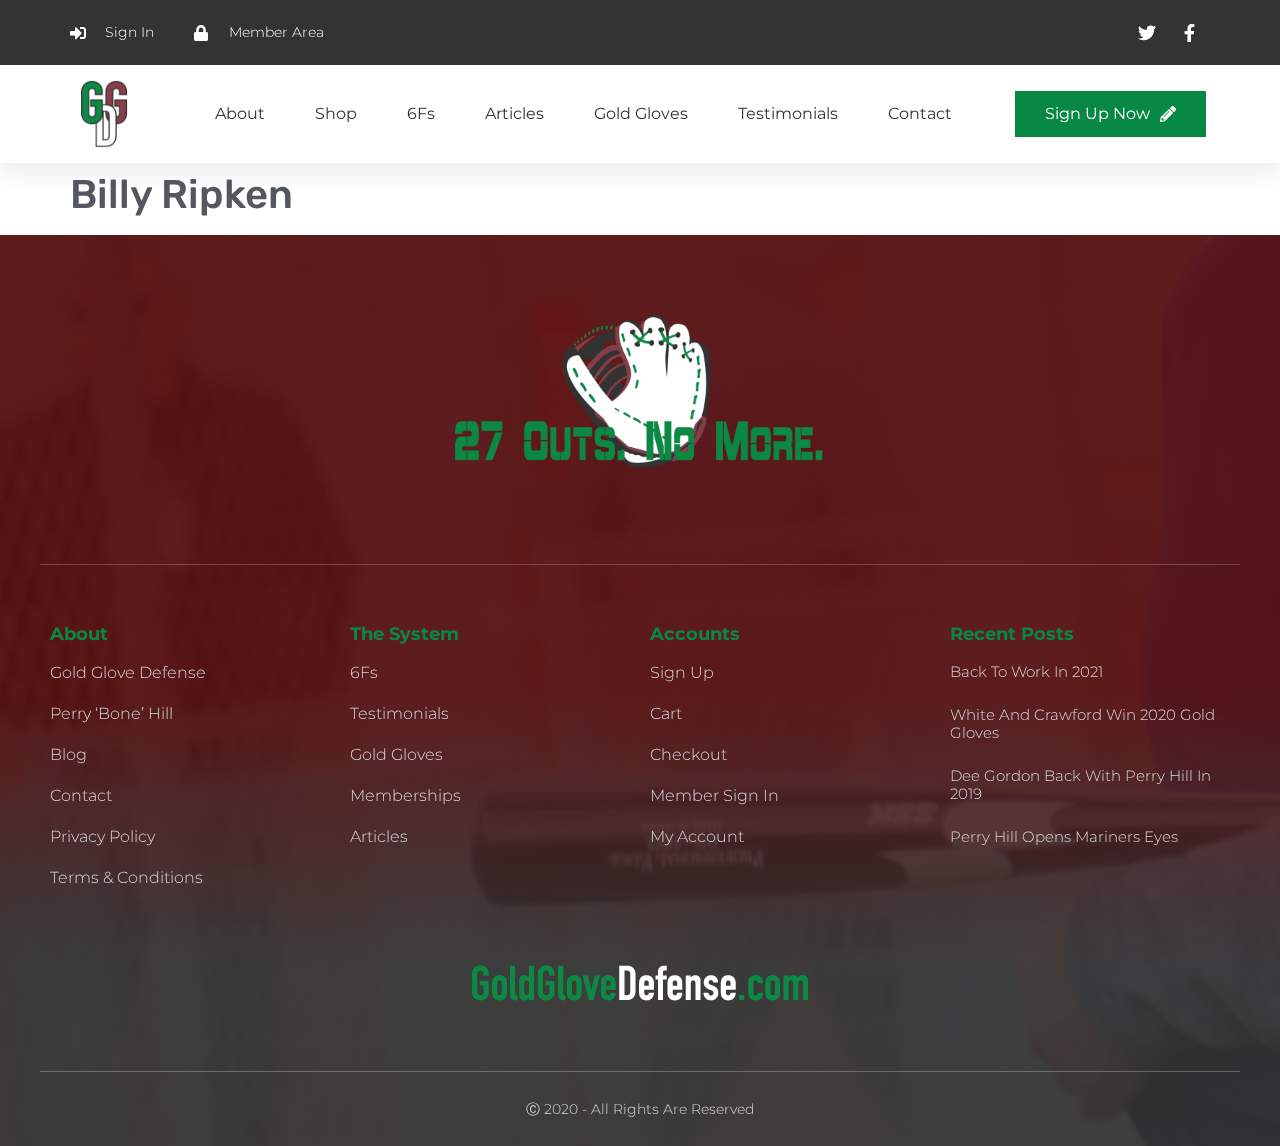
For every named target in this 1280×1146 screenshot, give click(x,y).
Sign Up (682, 672)
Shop (336, 113)
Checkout (688, 754)
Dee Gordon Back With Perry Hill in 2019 (1080, 784)
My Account (697, 836)
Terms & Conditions (126, 877)
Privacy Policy (102, 836)
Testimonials (788, 113)
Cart (666, 713)
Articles (514, 113)
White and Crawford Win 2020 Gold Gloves (1082, 723)
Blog (68, 754)
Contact (920, 113)
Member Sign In (714, 795)
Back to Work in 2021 (1026, 671)
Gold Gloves (641, 113)
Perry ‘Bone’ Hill (111, 713)
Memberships (405, 795)
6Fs (421, 113)
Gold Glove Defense (128, 672)
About (240, 113)
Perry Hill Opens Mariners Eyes (1064, 836)
